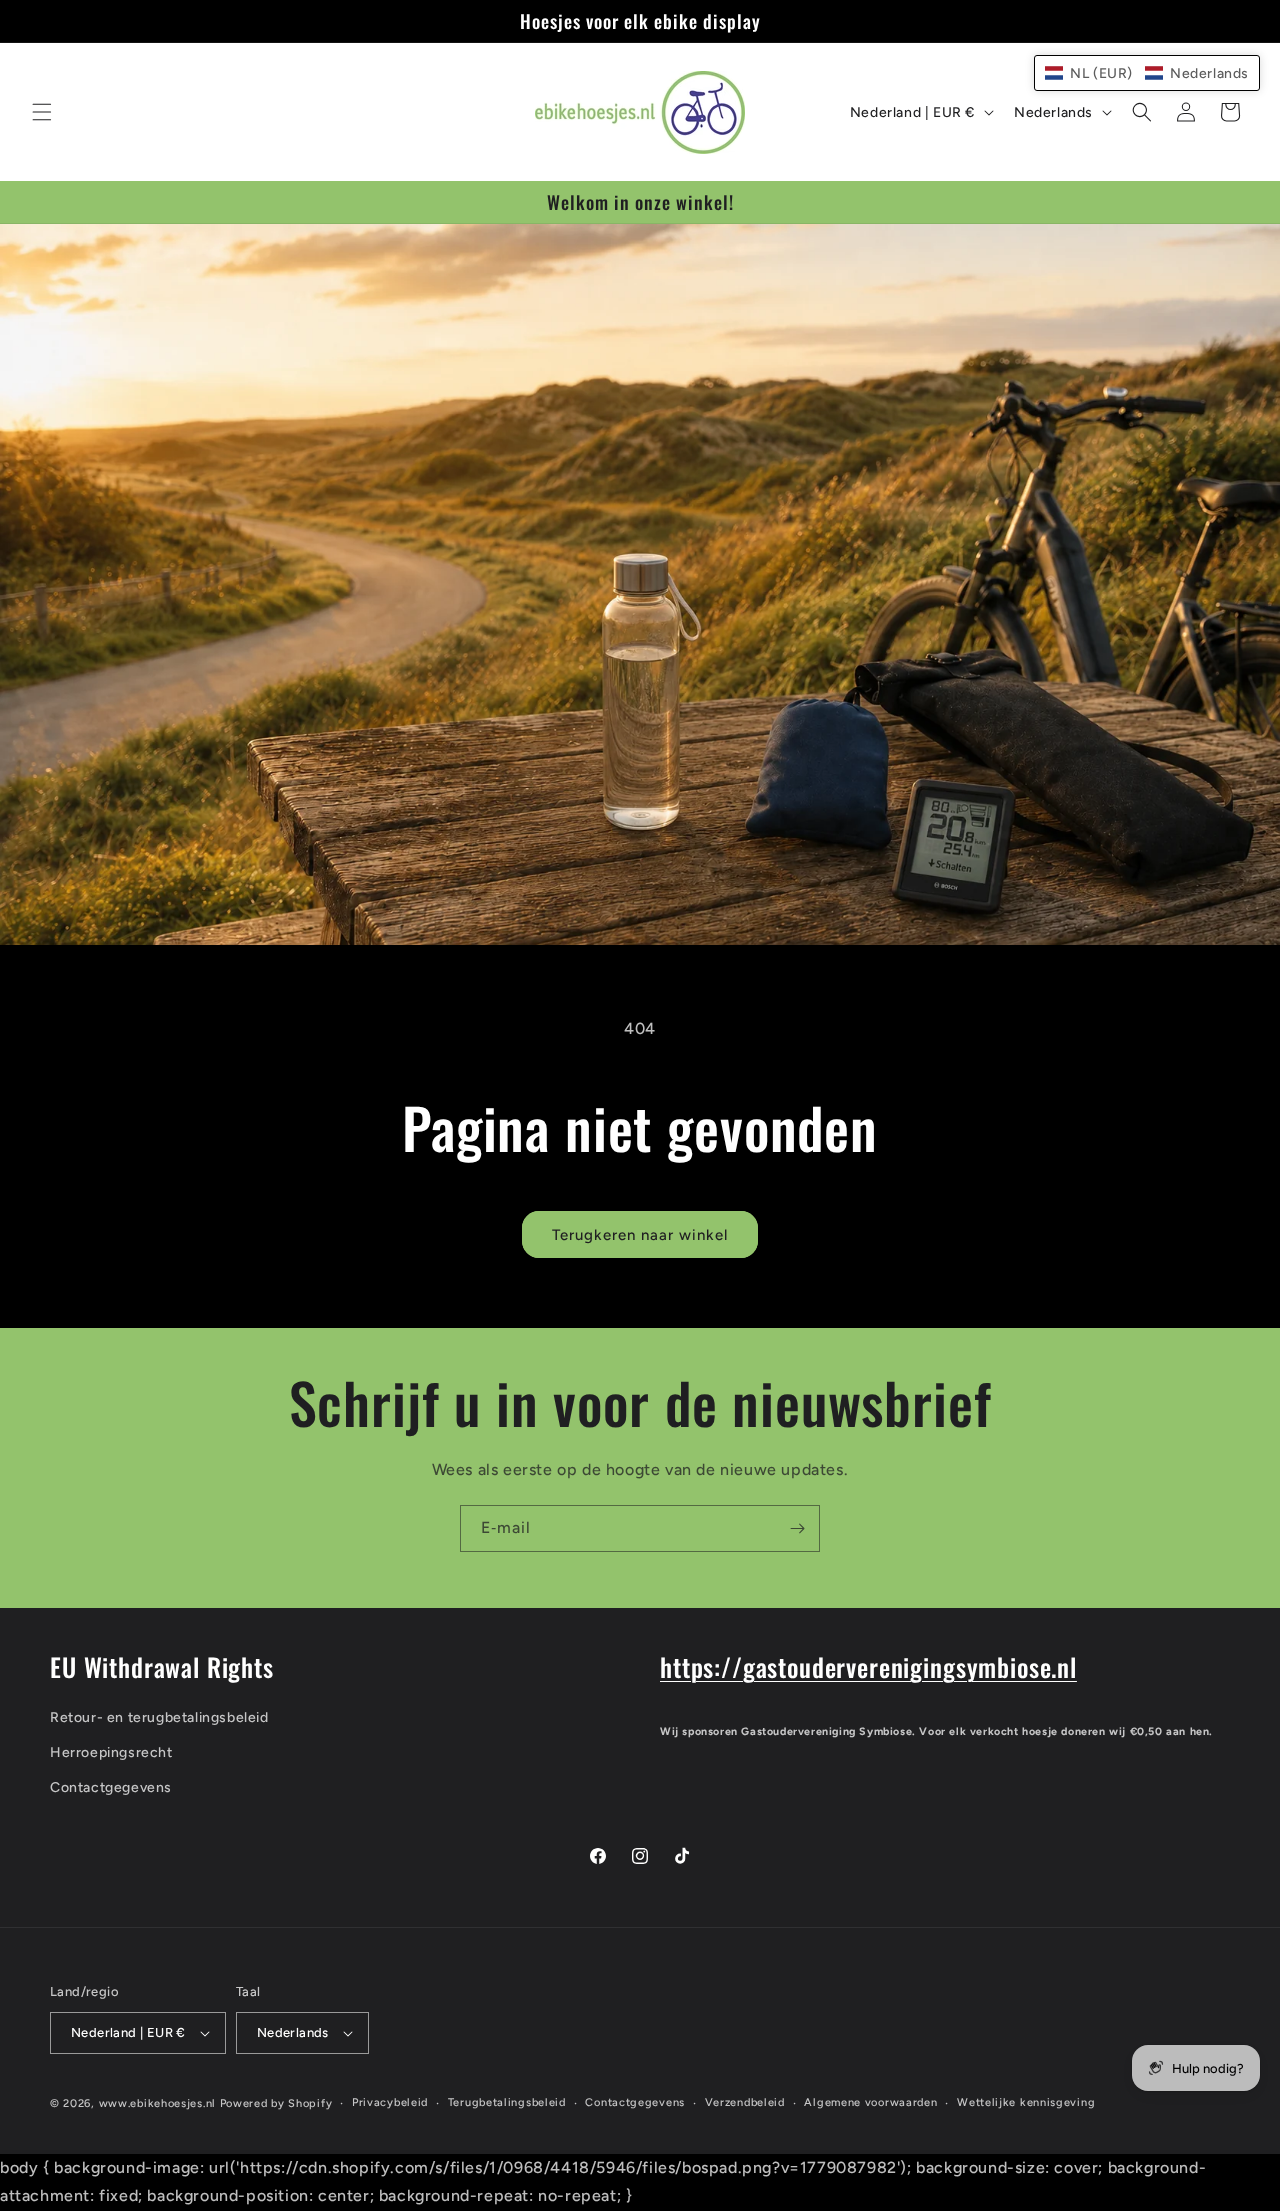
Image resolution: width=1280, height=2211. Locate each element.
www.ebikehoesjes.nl (157, 2103)
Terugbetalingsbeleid (507, 2102)
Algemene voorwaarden (870, 2102)
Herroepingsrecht (111, 1752)
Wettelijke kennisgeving (1026, 2102)
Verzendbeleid (745, 2102)
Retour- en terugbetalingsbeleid (159, 1717)
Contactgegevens (111, 1787)
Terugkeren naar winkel (640, 1235)
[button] (42, 112)
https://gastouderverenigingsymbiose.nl (868, 1666)
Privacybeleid (390, 2102)
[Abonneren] (797, 1528)
